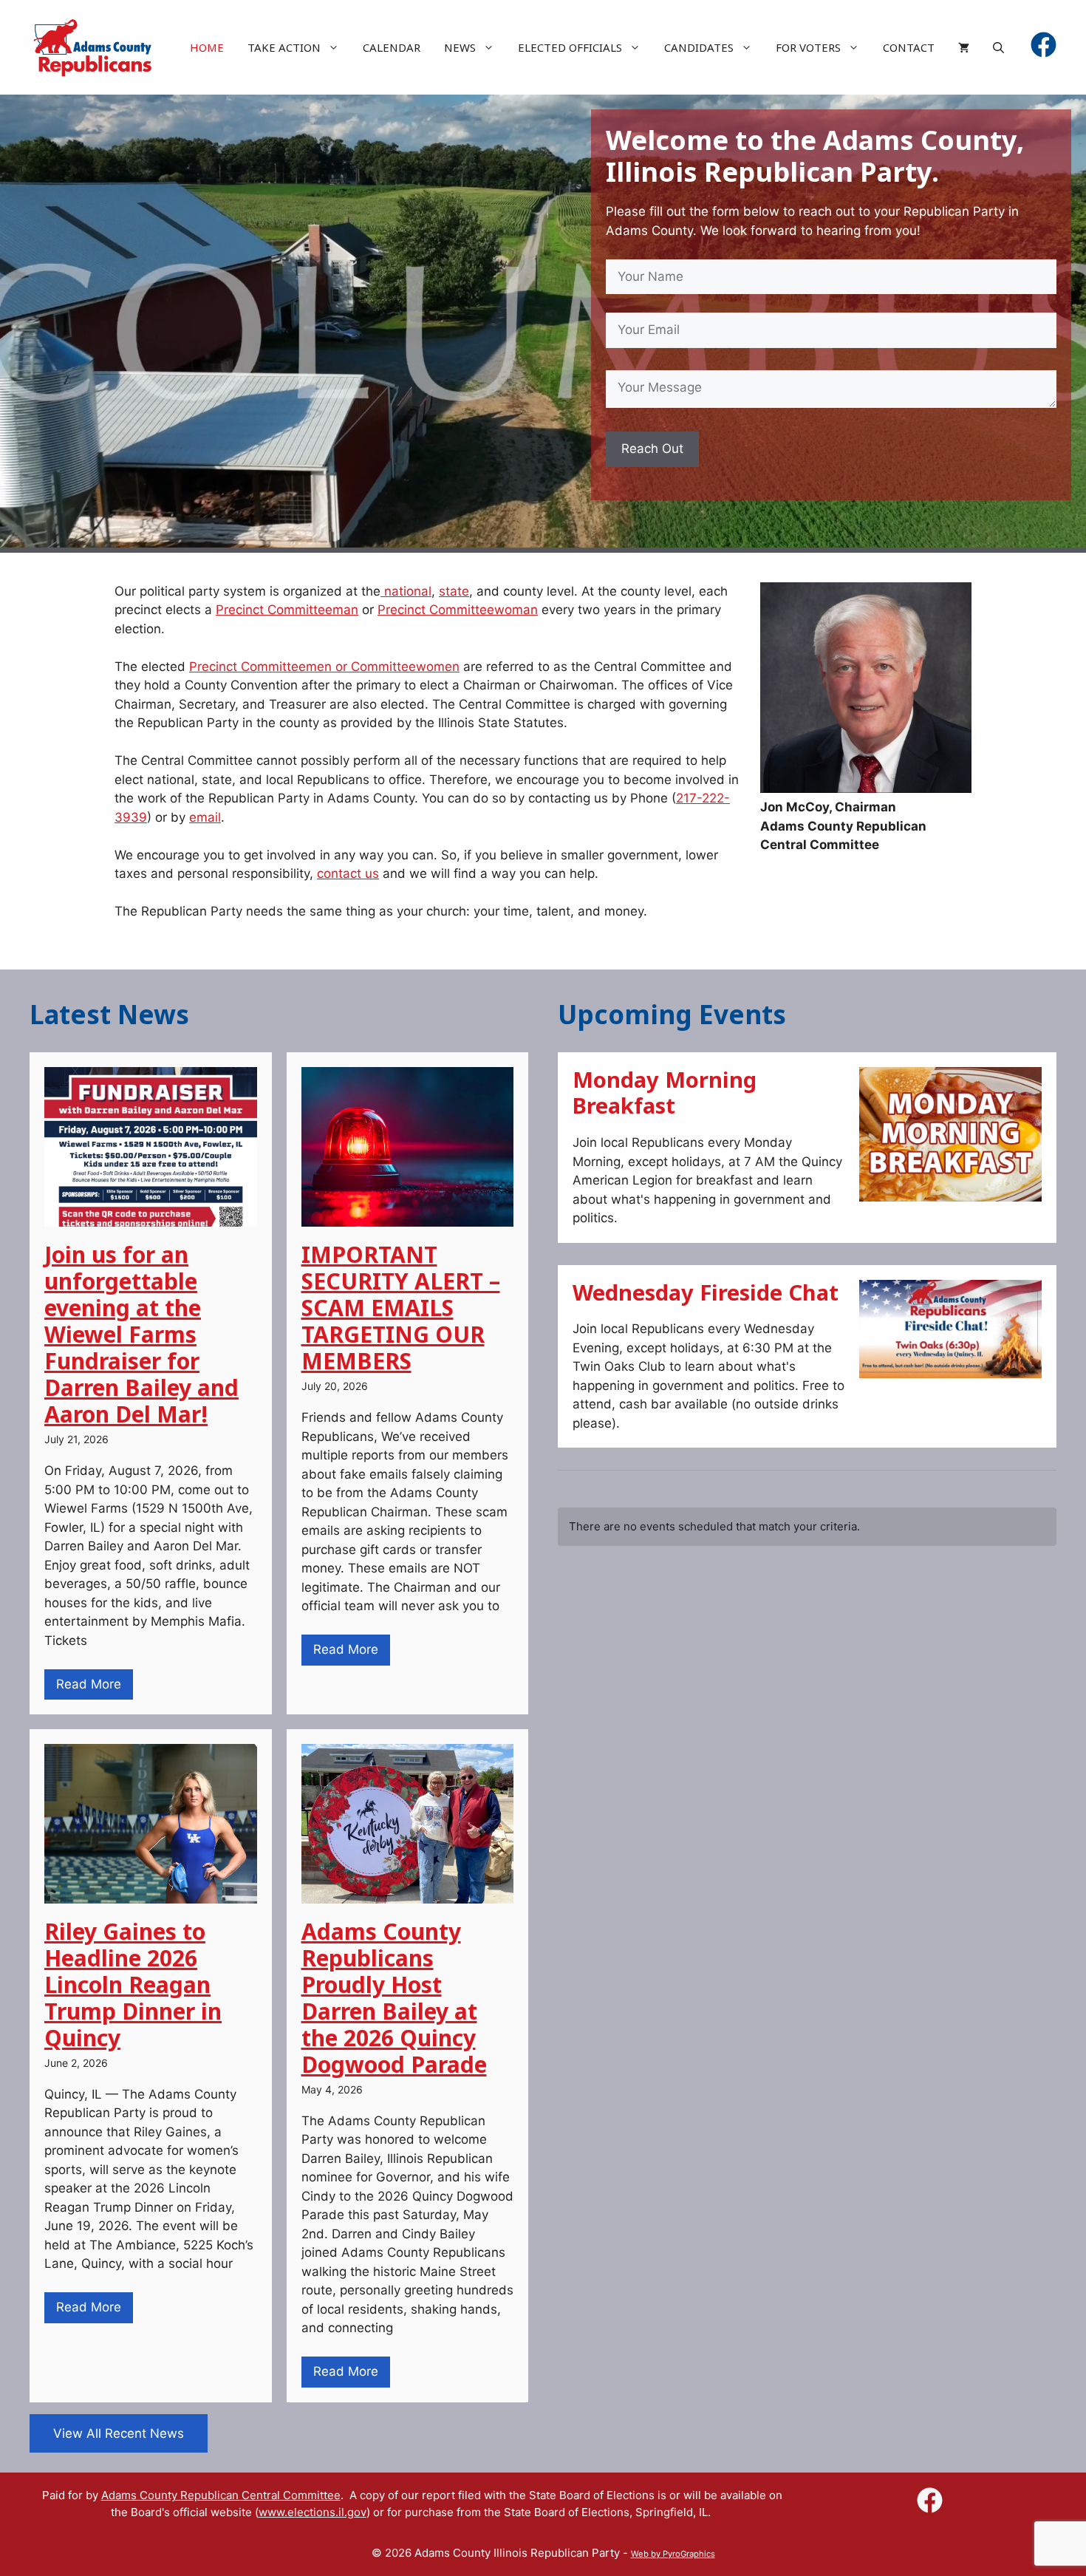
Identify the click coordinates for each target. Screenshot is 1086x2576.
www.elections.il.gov (313, 2512)
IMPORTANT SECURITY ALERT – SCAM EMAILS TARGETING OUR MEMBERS (401, 1308)
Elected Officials (570, 47)
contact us (348, 873)
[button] (998, 47)
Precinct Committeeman (287, 610)
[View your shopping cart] (964, 47)
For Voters (808, 47)
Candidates (699, 47)
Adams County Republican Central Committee (221, 2495)
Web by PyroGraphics (673, 2554)
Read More (89, 1684)
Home (207, 47)
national (406, 591)
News (460, 47)
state (454, 591)
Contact (909, 47)
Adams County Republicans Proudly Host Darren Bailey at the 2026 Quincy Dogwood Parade (394, 1998)
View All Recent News (119, 2433)
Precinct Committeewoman (458, 610)
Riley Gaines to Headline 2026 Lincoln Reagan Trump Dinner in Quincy (133, 1984)
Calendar (392, 47)
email (205, 817)
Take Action (284, 47)
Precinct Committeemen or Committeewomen (324, 667)
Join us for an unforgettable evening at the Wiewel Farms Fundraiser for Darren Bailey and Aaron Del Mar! (141, 1334)
